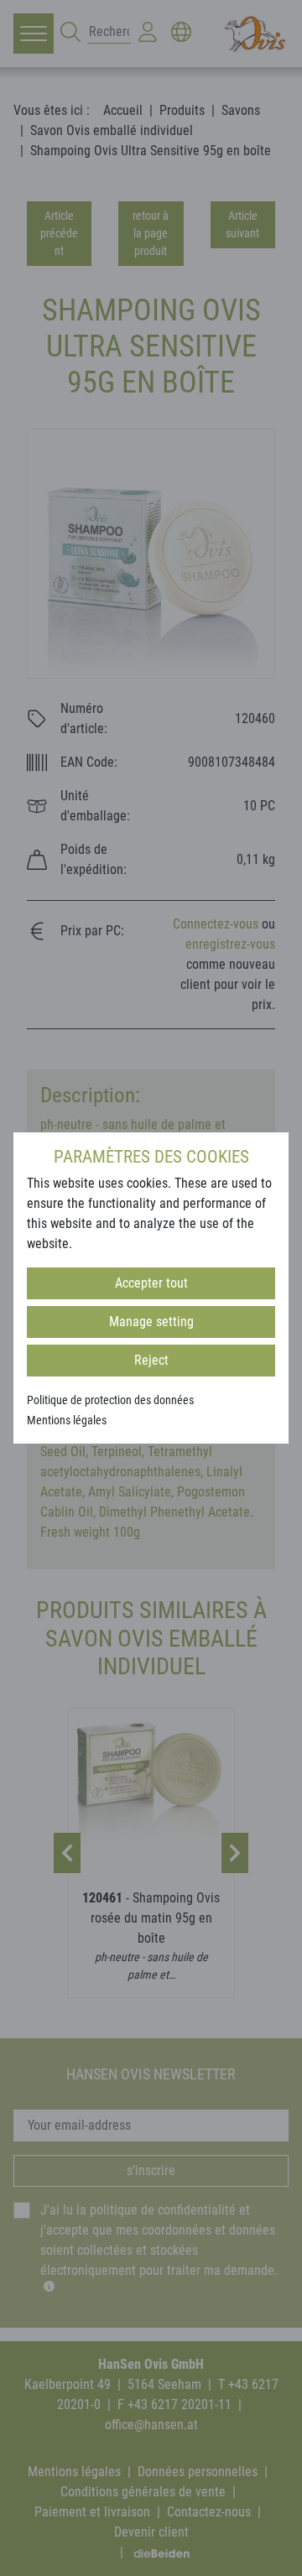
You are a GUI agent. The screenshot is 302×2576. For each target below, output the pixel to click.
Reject (151, 1360)
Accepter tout (151, 1283)
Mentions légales (67, 1420)
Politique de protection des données (110, 1400)
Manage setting (151, 1322)
